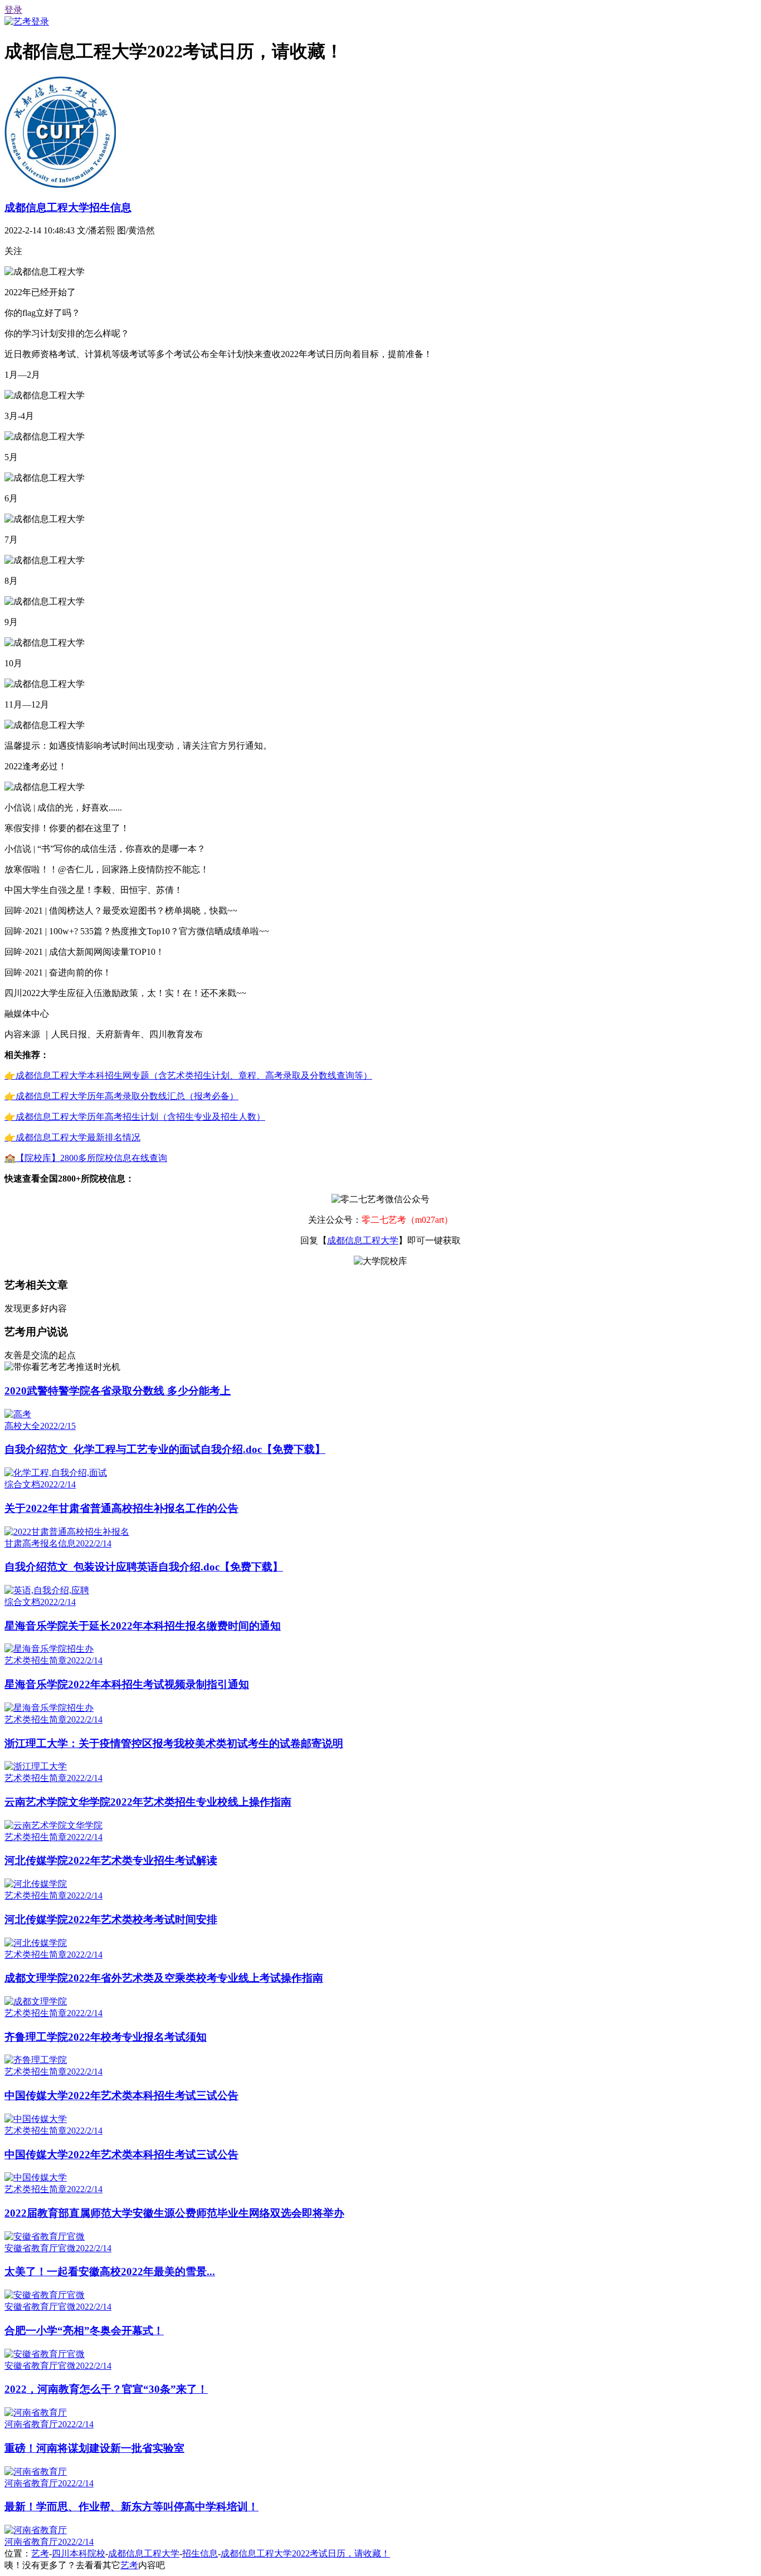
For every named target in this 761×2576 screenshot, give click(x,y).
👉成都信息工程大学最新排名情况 (72, 1137)
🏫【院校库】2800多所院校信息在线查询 (86, 1158)
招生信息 (200, 2553)
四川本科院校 (79, 2553)
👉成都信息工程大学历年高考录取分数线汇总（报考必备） (121, 1096)
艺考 (40, 2553)
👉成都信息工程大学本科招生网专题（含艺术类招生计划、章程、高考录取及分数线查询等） (188, 1075)
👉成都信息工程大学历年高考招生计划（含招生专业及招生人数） (135, 1117)
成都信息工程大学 (363, 1240)
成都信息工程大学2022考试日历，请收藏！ (305, 2553)
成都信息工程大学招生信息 (68, 208)
